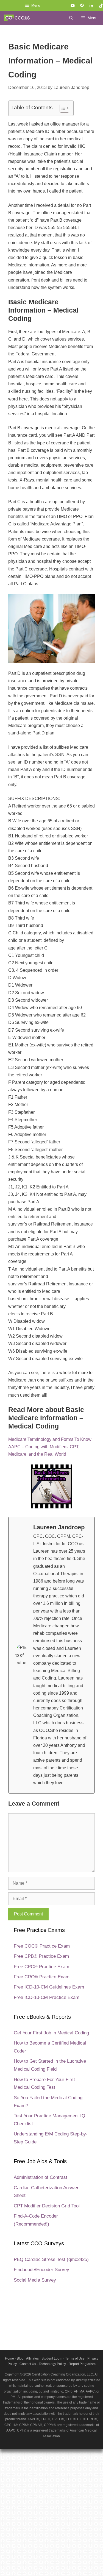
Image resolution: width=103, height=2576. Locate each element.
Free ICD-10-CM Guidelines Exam (49, 1987)
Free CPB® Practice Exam (41, 1956)
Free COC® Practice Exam (42, 1946)
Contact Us (28, 2364)
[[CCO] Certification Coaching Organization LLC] (17, 18)
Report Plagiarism (82, 2364)
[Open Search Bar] (71, 18)
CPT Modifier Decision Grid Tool (47, 2206)
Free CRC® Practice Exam (42, 1977)
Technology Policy (52, 2364)
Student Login (52, 2358)
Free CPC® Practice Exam (41, 1967)
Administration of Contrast (41, 2177)
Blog (20, 2358)
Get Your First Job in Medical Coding (51, 2033)
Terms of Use (75, 2358)
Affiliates (32, 2358)
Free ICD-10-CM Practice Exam (47, 1997)
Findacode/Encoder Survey (41, 2270)
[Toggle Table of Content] (62, 108)
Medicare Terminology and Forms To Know (50, 1439)
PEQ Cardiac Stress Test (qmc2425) (51, 2259)
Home (9, 2358)
